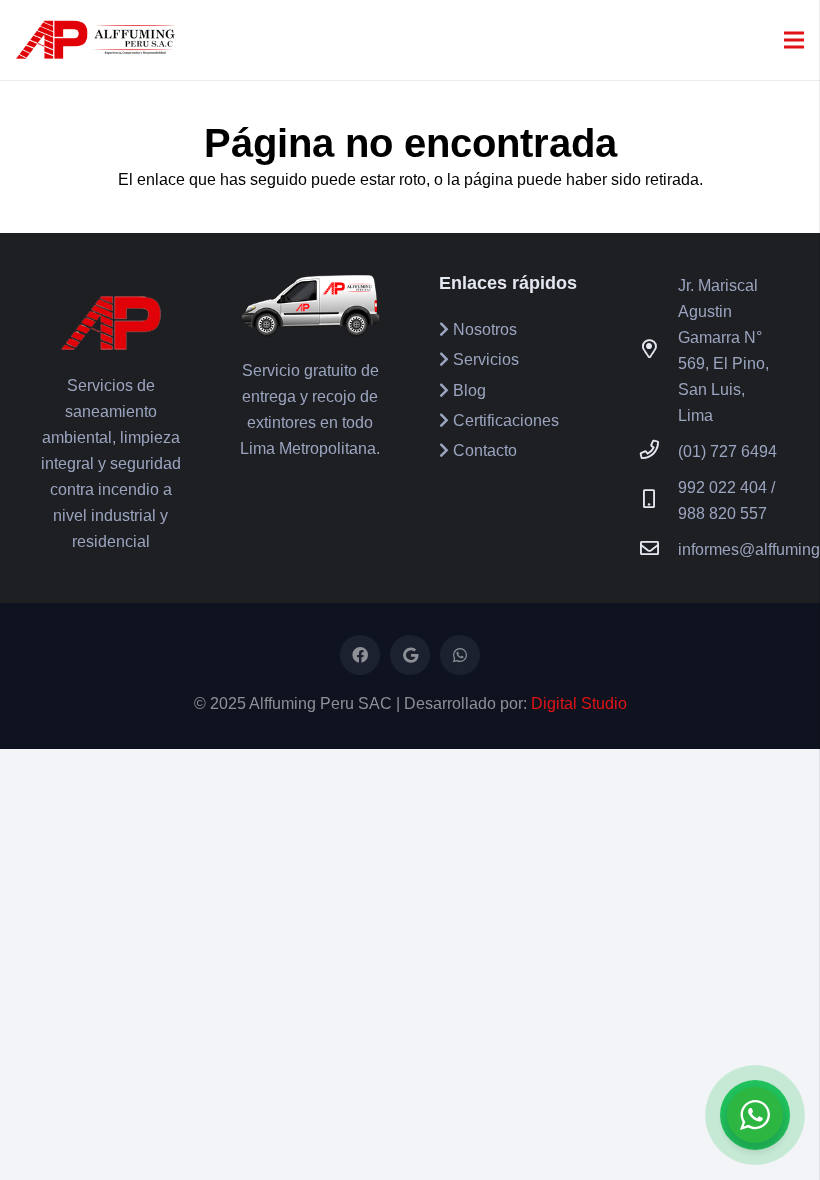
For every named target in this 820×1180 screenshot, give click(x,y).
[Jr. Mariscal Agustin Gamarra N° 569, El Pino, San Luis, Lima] (659, 351)
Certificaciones (504, 420)
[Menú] (794, 40)
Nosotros (483, 329)
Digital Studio (579, 703)
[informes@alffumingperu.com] (659, 550)
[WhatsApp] (460, 655)
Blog (467, 390)
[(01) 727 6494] (659, 452)
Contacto (483, 450)
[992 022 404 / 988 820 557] (659, 501)
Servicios (484, 359)
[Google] (410, 655)
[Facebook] (360, 655)
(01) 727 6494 (727, 451)
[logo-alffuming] (96, 40)
